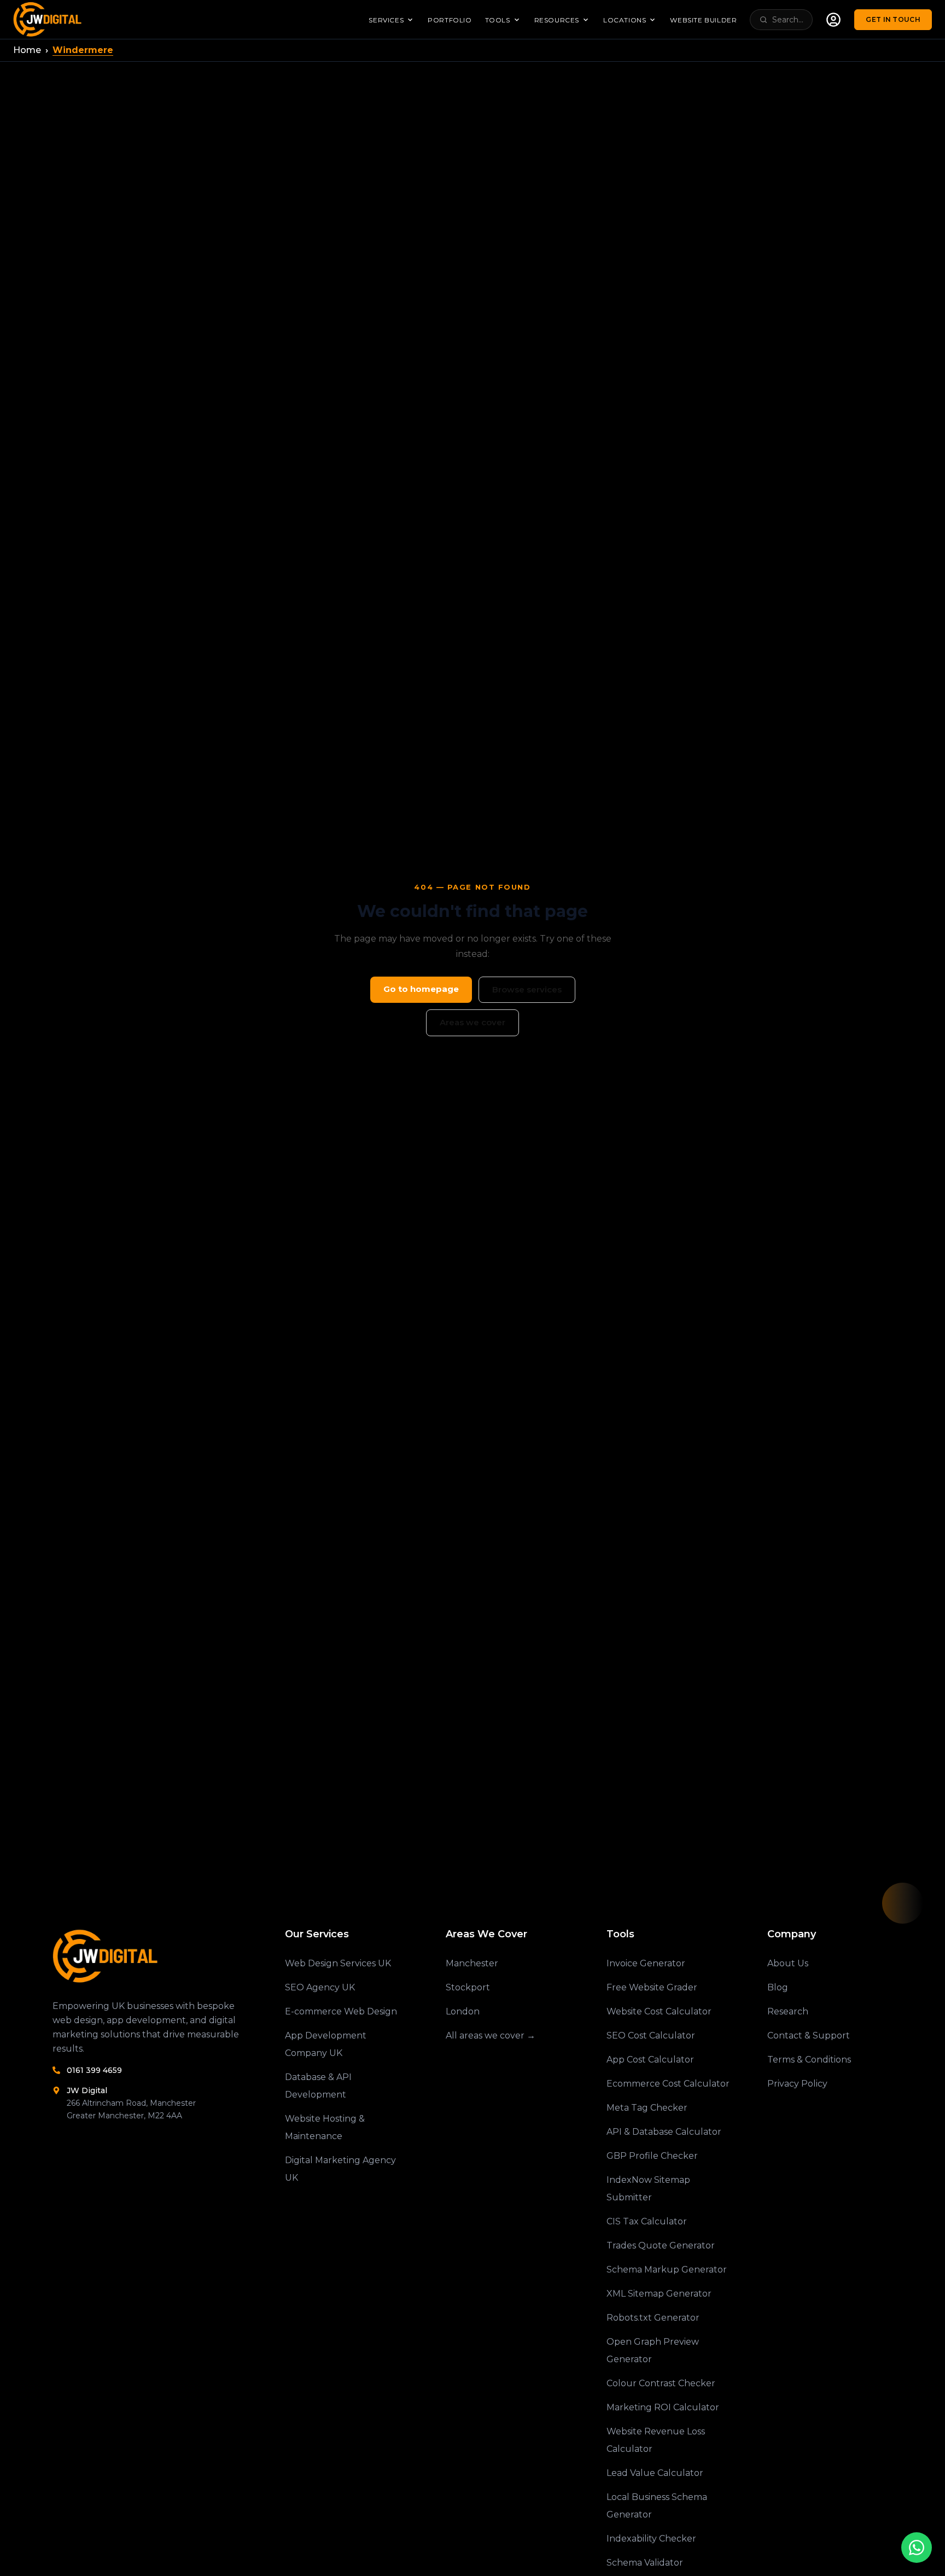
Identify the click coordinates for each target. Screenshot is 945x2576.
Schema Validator (645, 2563)
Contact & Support (809, 2035)
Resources (557, 20)
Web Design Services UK (338, 1963)
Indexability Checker (651, 2539)
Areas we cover (472, 1022)
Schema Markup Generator (667, 2270)
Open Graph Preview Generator (653, 2350)
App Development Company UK (326, 2044)
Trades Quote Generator (661, 2245)
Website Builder (703, 20)
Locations (625, 20)
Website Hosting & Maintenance (325, 2127)
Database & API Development (318, 2086)
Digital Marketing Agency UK (340, 2169)
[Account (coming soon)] (833, 20)
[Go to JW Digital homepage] (49, 19)
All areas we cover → (491, 2035)
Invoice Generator (646, 1963)
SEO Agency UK (320, 1987)
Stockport (468, 1987)
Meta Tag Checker (647, 2108)
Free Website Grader (652, 1987)
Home (27, 50)
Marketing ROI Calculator (663, 2407)
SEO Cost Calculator (651, 2035)
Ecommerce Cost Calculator (668, 2084)
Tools (498, 20)
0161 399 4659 (94, 2070)
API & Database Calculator (664, 2132)
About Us (788, 1963)
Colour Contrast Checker (661, 2383)
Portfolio (450, 20)
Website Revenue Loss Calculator (656, 2440)
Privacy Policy (797, 2084)
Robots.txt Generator (653, 2318)
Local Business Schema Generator (657, 2506)
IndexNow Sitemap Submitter (648, 2189)
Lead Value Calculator (655, 2473)
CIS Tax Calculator (647, 2221)
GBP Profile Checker (652, 2156)
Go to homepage (421, 989)
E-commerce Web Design (341, 2011)
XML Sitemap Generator (659, 2294)
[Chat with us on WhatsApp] (917, 2548)
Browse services (527, 989)
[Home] (151, 1956)
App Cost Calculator (650, 2060)
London (463, 2011)
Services (386, 20)
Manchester (472, 1963)
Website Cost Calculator (659, 2011)
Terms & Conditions (809, 2060)
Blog (778, 1987)
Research (788, 2011)
